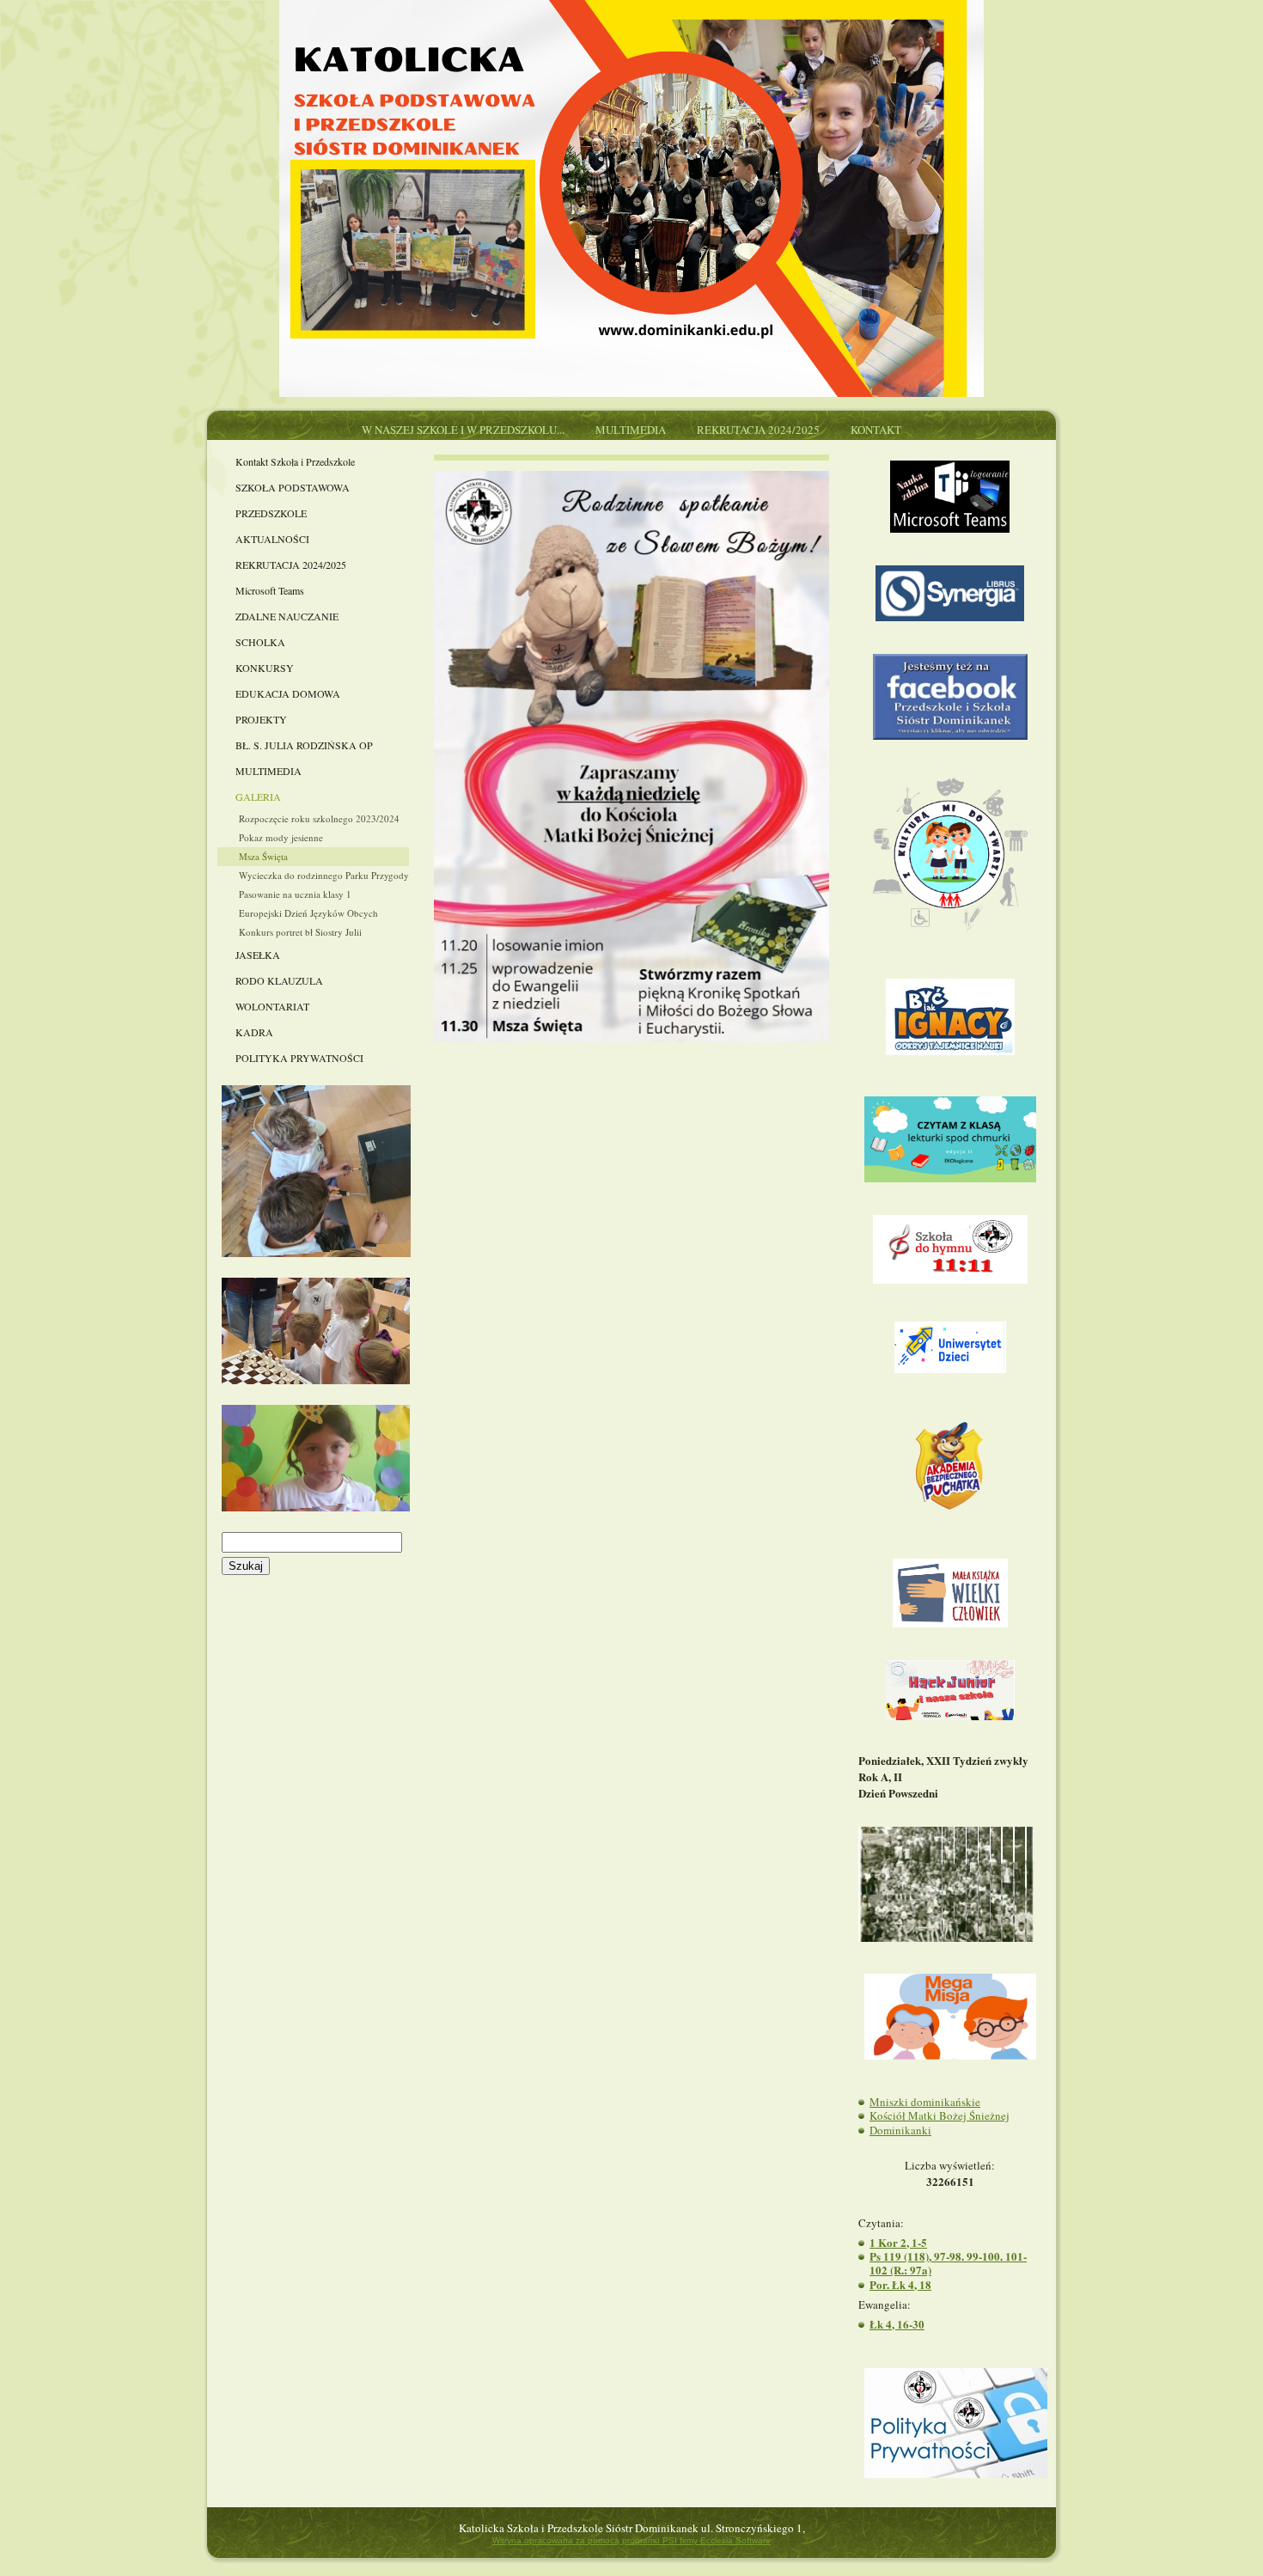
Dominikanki (900, 2130)
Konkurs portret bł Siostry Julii (300, 932)
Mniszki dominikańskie (925, 2102)
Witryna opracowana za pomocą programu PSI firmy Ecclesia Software (631, 2540)
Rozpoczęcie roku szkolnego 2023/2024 (319, 818)
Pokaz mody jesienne (281, 837)
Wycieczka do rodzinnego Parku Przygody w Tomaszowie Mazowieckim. (324, 875)
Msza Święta (263, 856)
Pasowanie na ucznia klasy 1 (295, 894)
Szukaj (246, 1566)
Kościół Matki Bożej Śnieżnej (940, 2115)
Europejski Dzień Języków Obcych (308, 913)
